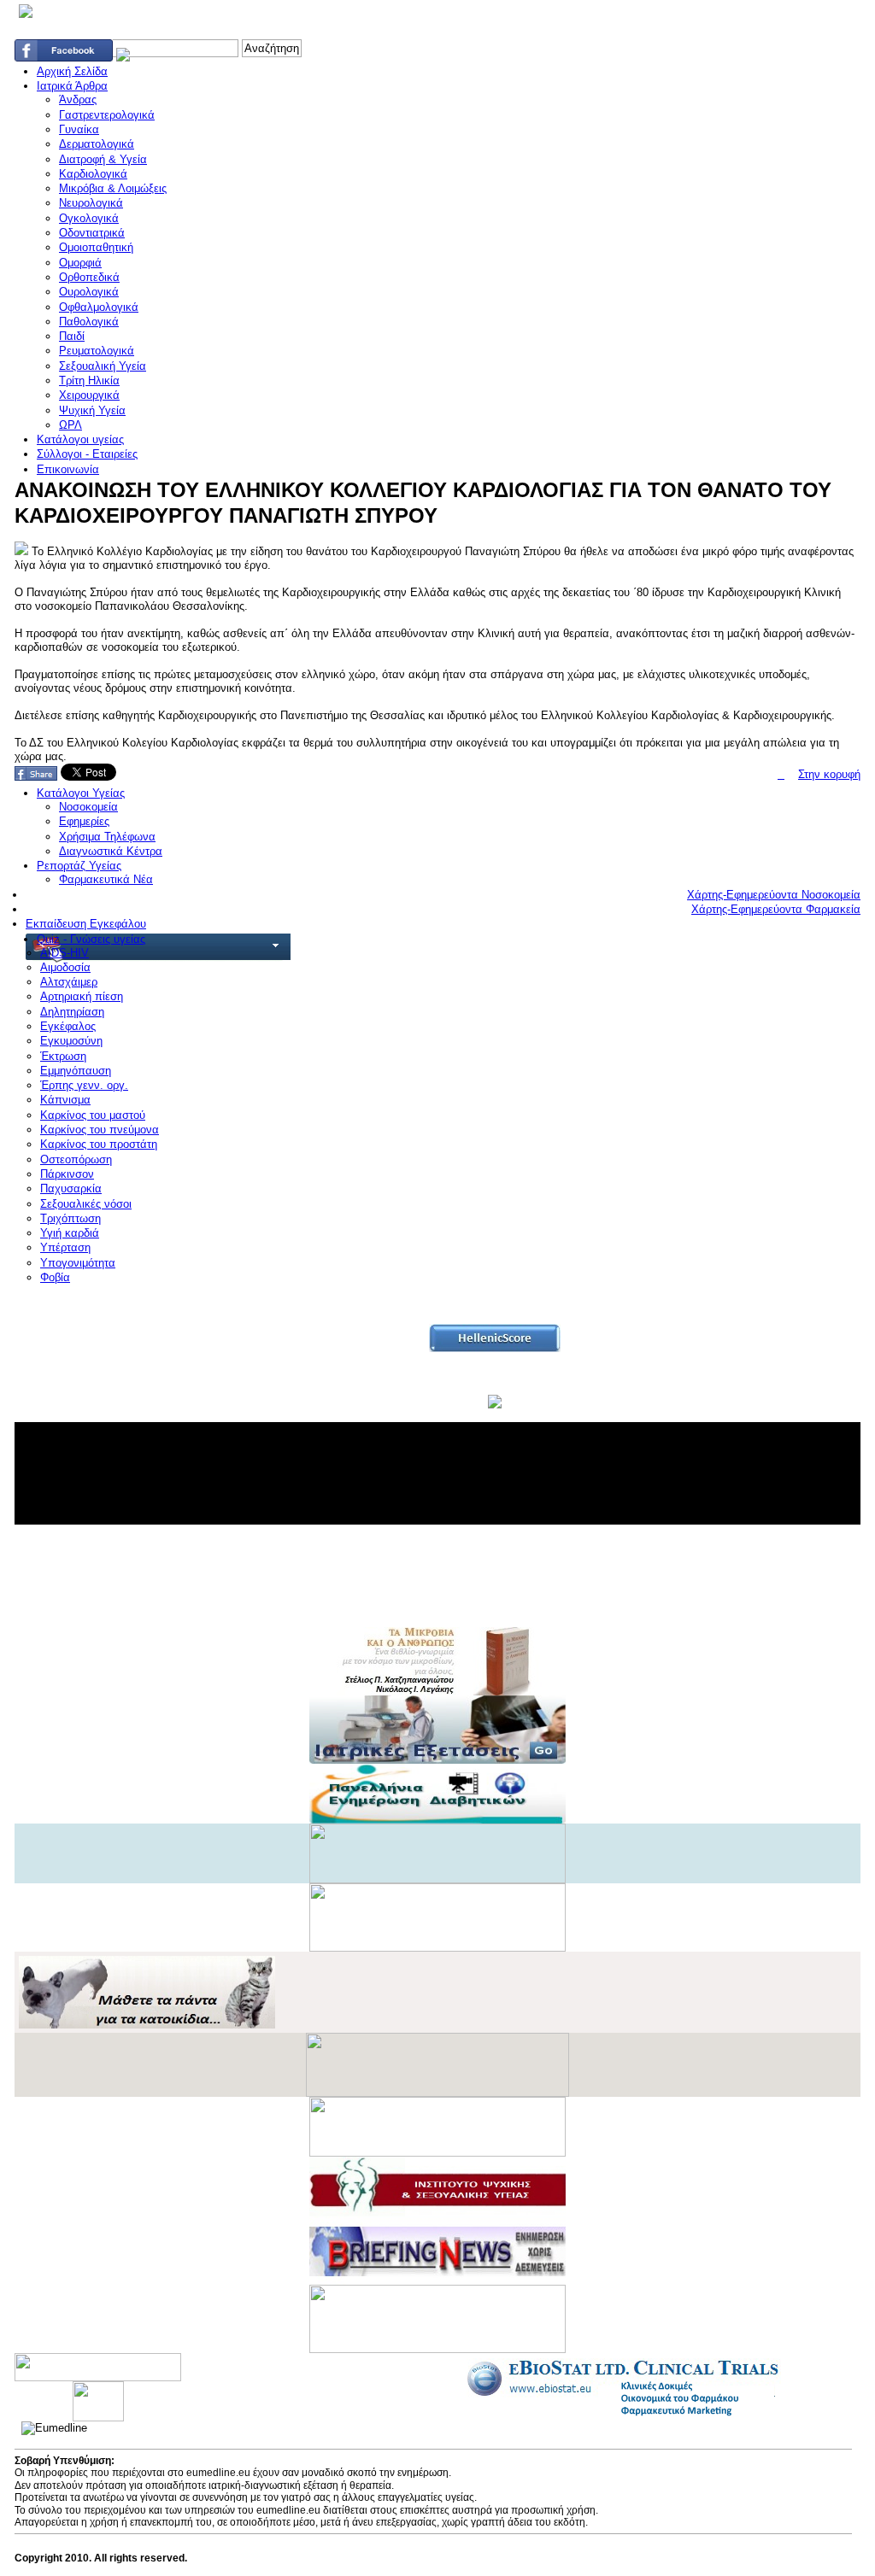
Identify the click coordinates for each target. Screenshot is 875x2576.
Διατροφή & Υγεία (103, 159)
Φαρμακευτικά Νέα (106, 879)
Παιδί (72, 336)
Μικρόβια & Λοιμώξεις (113, 188)
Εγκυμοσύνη (71, 1041)
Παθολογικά (89, 322)
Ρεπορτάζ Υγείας (79, 866)
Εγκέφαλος (68, 1026)
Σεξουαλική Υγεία (103, 366)
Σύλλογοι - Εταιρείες (87, 454)
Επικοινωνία (68, 469)
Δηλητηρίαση (72, 1012)
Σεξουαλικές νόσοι (86, 1204)
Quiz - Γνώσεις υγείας (91, 939)
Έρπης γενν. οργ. (84, 1085)
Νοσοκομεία (88, 807)
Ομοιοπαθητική (96, 247)
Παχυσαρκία (71, 1188)
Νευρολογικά (91, 203)
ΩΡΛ (70, 425)
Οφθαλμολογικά (99, 307)
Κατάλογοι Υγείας (81, 793)
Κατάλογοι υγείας (80, 439)
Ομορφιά (80, 263)
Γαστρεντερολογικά (107, 115)
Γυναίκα (79, 129)
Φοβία (55, 1277)
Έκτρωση (63, 1056)
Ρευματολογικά (97, 351)
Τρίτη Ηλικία (89, 381)
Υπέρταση (65, 1247)
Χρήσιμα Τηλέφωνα (107, 837)
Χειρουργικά (89, 395)
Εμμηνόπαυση (76, 1071)
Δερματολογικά (97, 144)
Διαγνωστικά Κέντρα (111, 851)
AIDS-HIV (65, 953)
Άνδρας (78, 100)
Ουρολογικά (89, 292)
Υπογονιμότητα (78, 1263)
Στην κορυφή (829, 774)
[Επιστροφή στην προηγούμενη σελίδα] (781, 774)
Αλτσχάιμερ (69, 982)
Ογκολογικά (89, 218)
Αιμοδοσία (65, 967)
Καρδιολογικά (93, 174)
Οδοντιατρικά (92, 233)
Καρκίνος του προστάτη (99, 1144)
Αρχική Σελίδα (72, 71)
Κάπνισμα (65, 1100)
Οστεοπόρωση (76, 1159)
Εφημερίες (84, 821)
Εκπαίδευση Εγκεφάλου (86, 924)
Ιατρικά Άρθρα (72, 86)
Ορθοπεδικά (89, 277)
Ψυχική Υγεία (92, 410)
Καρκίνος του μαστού (93, 1115)
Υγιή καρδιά (70, 1233)
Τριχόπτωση (70, 1218)
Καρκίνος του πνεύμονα (100, 1130)
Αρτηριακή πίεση (82, 996)
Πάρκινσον (67, 1174)
